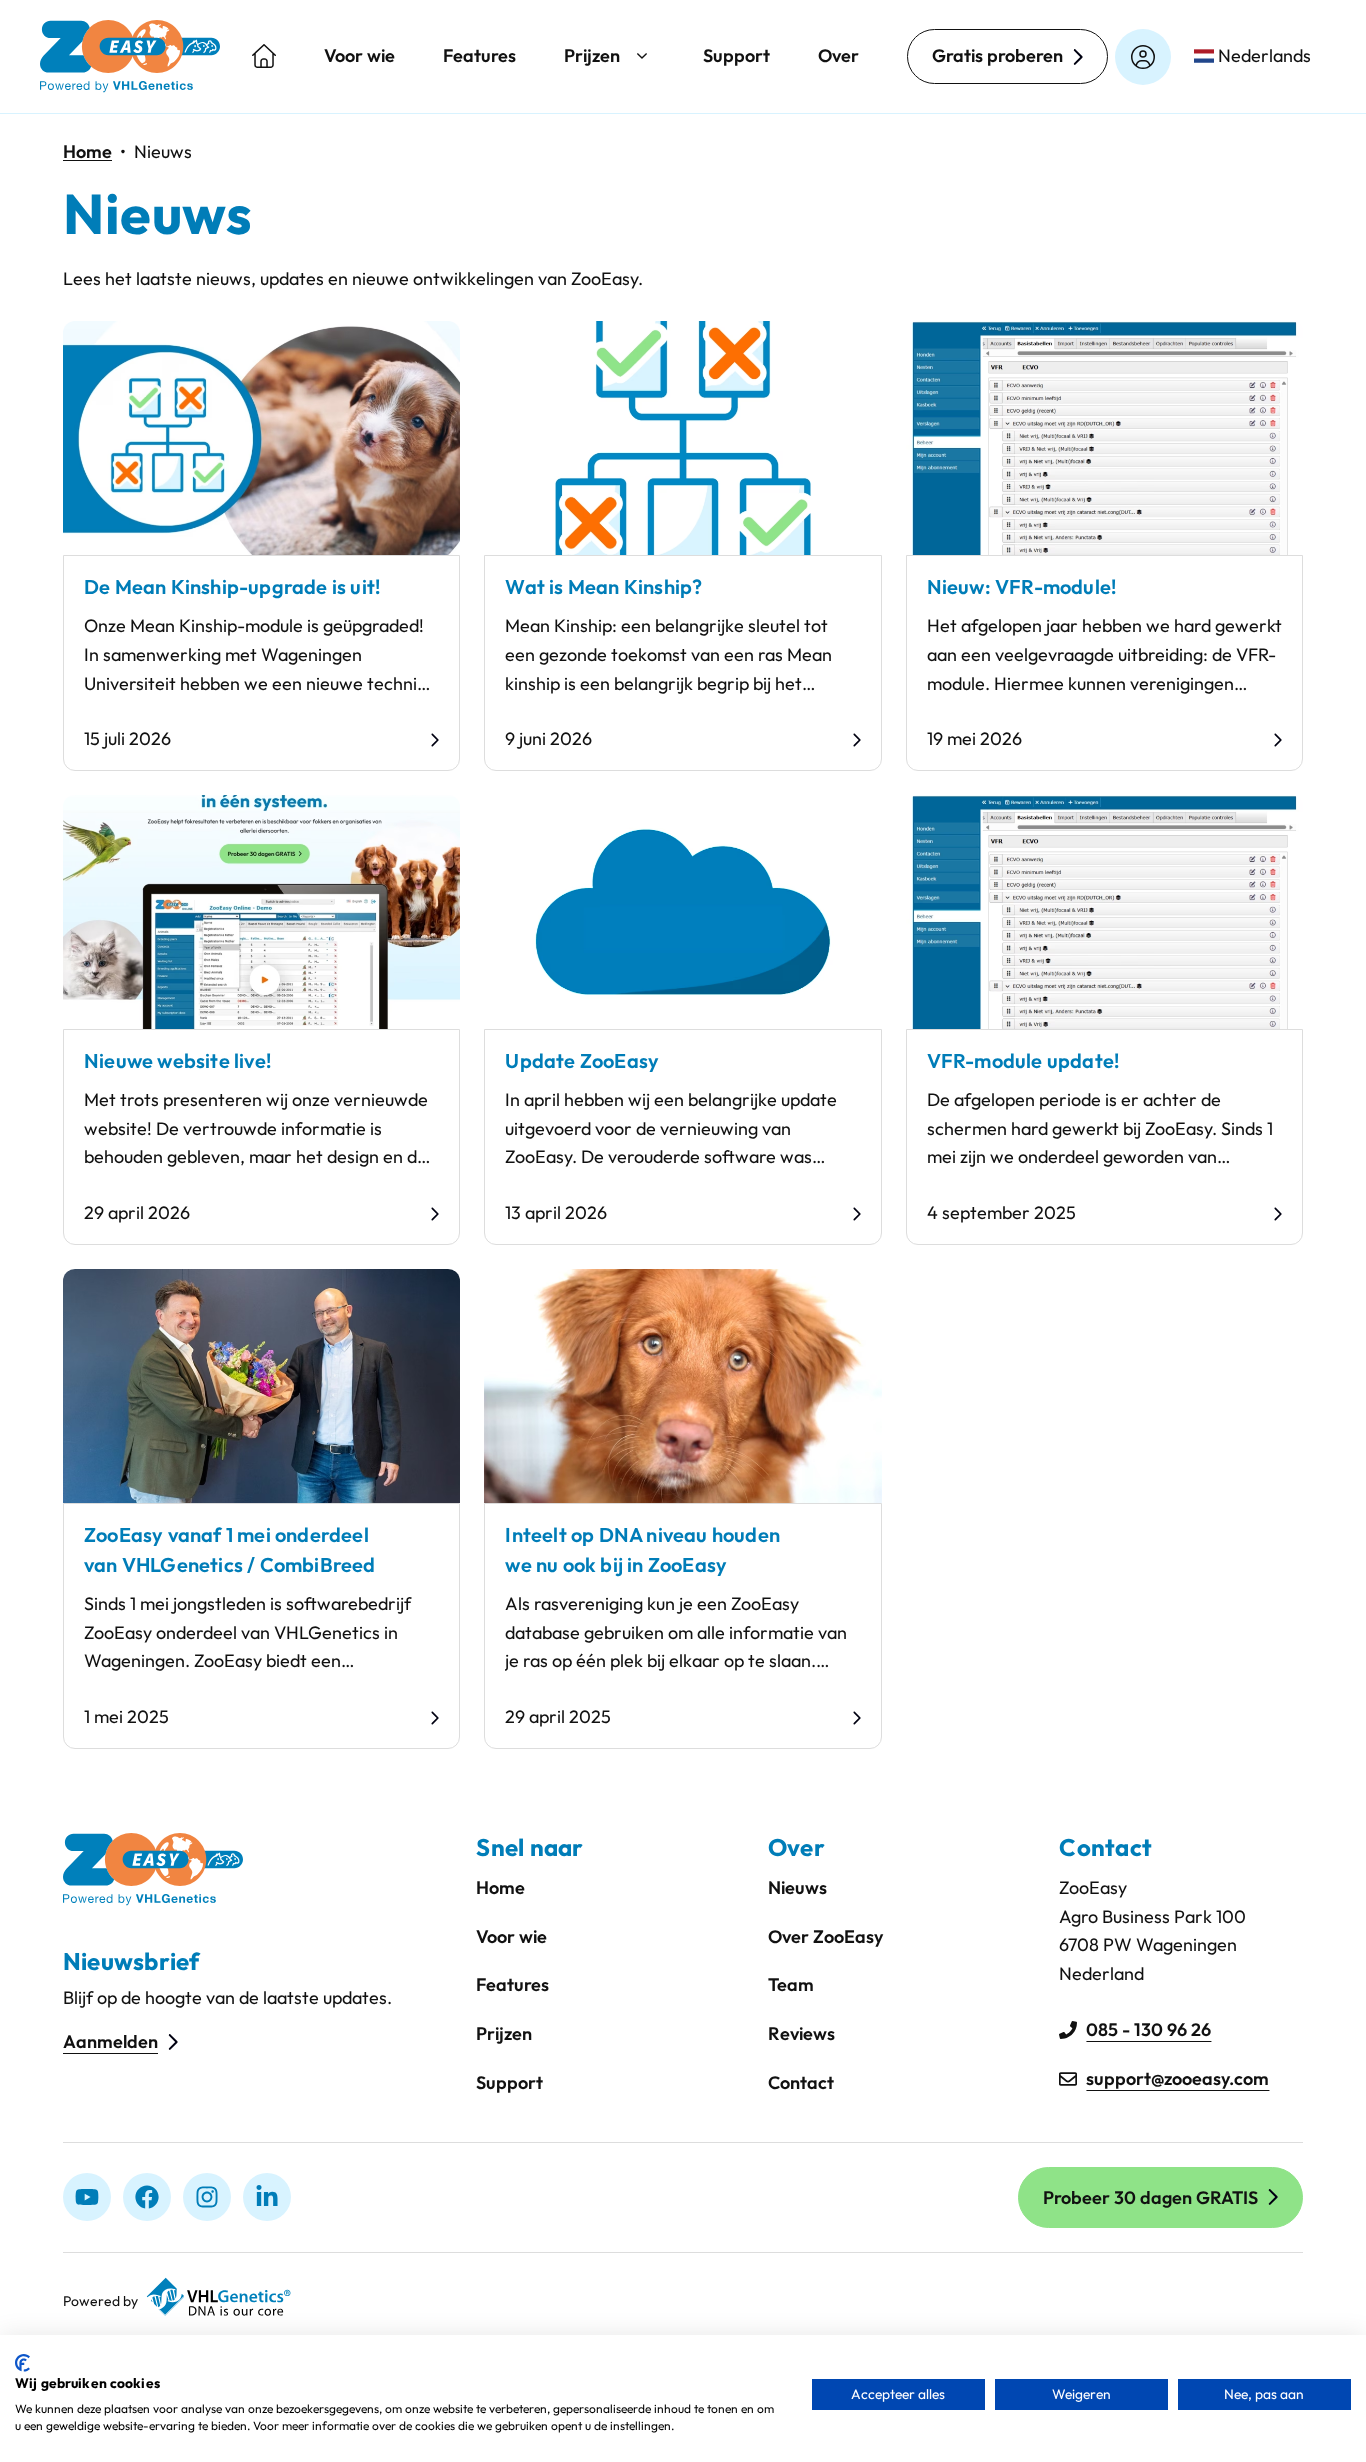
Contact (801, 2082)
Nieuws (797, 1887)
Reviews (801, 2033)
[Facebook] (147, 2197)
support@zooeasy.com (1177, 2078)
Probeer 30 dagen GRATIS (1150, 2197)
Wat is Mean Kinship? (603, 586)
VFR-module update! (1023, 1060)
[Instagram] (207, 2197)
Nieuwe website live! (177, 1060)
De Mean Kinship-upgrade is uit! (232, 586)
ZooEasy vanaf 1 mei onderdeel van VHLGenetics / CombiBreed (230, 1549)
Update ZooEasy (582, 1060)
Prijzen (592, 55)
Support (736, 55)
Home (87, 151)
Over (838, 55)
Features (479, 55)
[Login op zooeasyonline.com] (1143, 57)
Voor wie (359, 55)
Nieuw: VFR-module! (1022, 586)
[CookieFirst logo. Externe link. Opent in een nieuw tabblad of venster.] (22, 2363)
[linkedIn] (267, 2197)
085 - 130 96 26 (1148, 2029)
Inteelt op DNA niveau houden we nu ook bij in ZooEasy (642, 1549)
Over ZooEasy (825, 1936)
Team (791, 1984)
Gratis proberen (997, 55)
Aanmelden (110, 2041)
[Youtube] (87, 2197)
